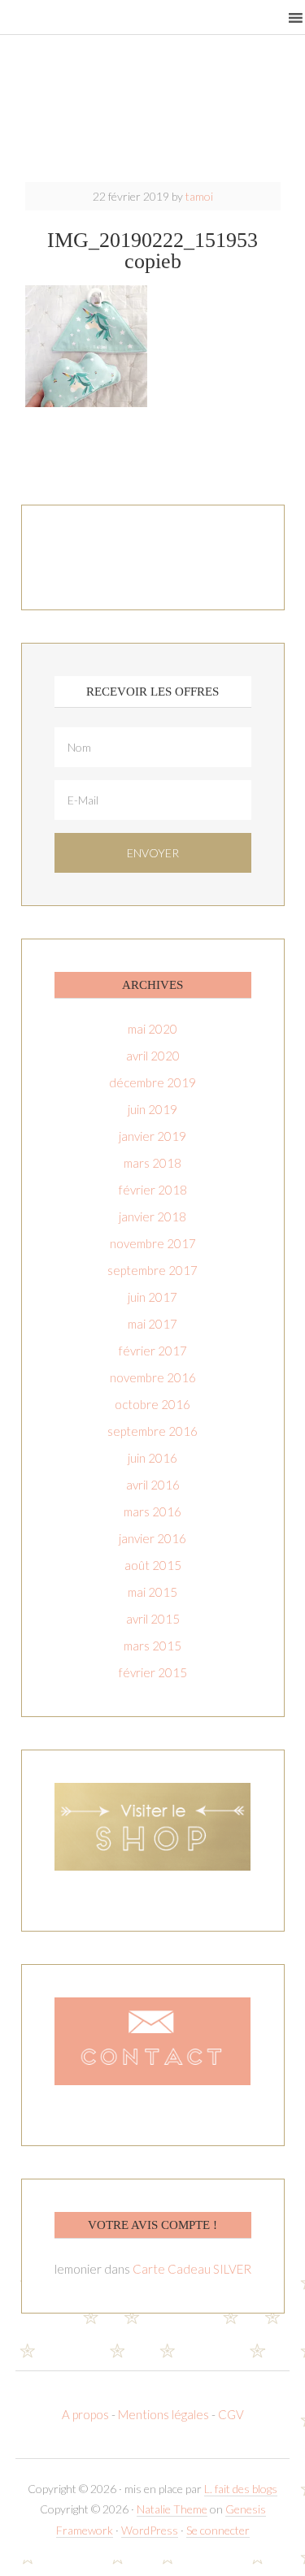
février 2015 (153, 1672)
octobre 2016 (152, 1404)
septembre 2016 (152, 1431)
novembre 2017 (153, 1243)
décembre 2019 (152, 1082)
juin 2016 (152, 1458)
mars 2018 (152, 1163)
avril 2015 (153, 1619)
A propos (87, 2414)
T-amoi (153, 114)
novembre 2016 (153, 1377)
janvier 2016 (152, 1538)
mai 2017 (152, 1324)
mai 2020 (152, 1029)
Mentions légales (163, 2414)
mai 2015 (152, 1592)
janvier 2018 (152, 1216)
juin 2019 (152, 1109)
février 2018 (153, 1190)
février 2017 (153, 1351)
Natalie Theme (172, 2509)
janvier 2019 (152, 1136)
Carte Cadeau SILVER (192, 2269)
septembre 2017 (152, 1270)
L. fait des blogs (241, 2489)
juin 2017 (152, 1297)
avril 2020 (153, 1056)
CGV (231, 2414)
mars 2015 (152, 1646)
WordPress (150, 2530)
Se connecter (218, 2530)
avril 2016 (153, 1485)
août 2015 (153, 1565)
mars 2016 (152, 1511)
